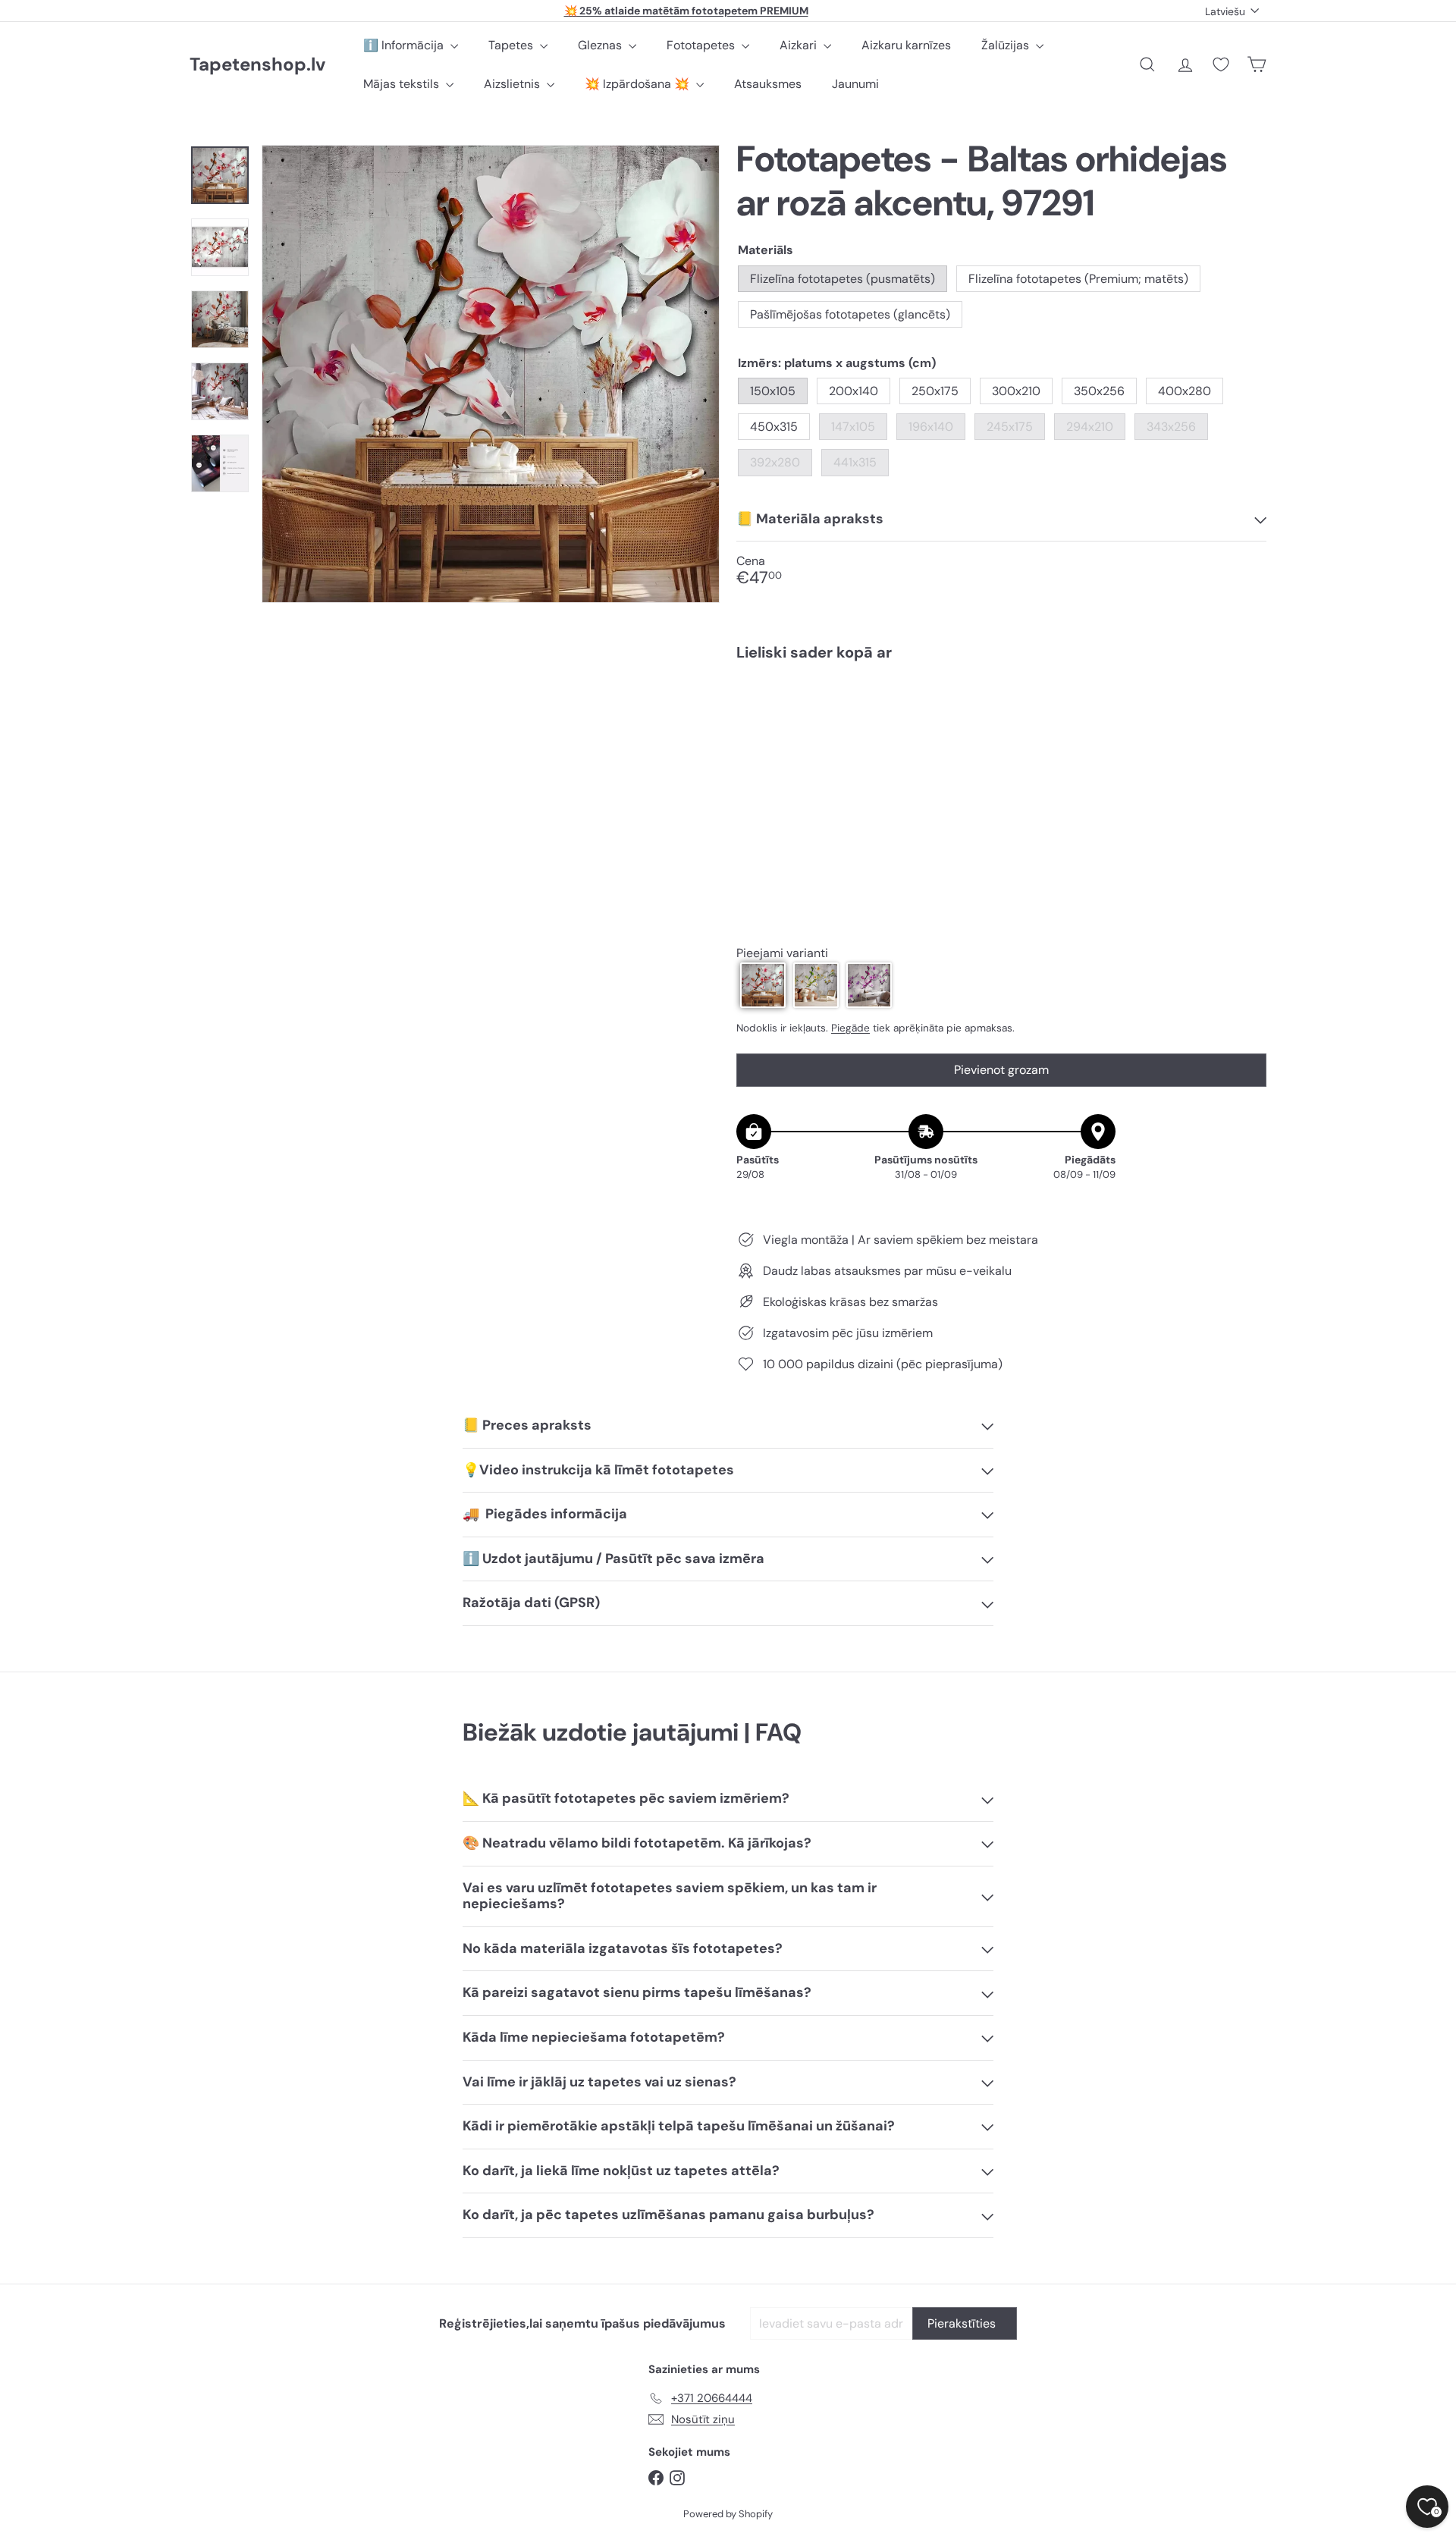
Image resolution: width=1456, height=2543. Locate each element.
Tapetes (512, 45)
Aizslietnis (513, 84)
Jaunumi (855, 84)
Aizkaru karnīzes (906, 45)
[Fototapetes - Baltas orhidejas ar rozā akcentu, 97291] (1001, 725)
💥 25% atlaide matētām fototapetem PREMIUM (686, 11)
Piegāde (850, 1028)
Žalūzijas (1007, 45)
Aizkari (800, 45)
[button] (763, 985)
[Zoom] (491, 374)
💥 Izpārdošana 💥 (639, 84)
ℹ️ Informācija (405, 45)
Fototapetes (702, 45)
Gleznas (601, 45)
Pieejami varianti (782, 953)
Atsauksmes (768, 84)
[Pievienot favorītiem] (1246, 704)
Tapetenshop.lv (257, 65)
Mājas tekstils (403, 84)
